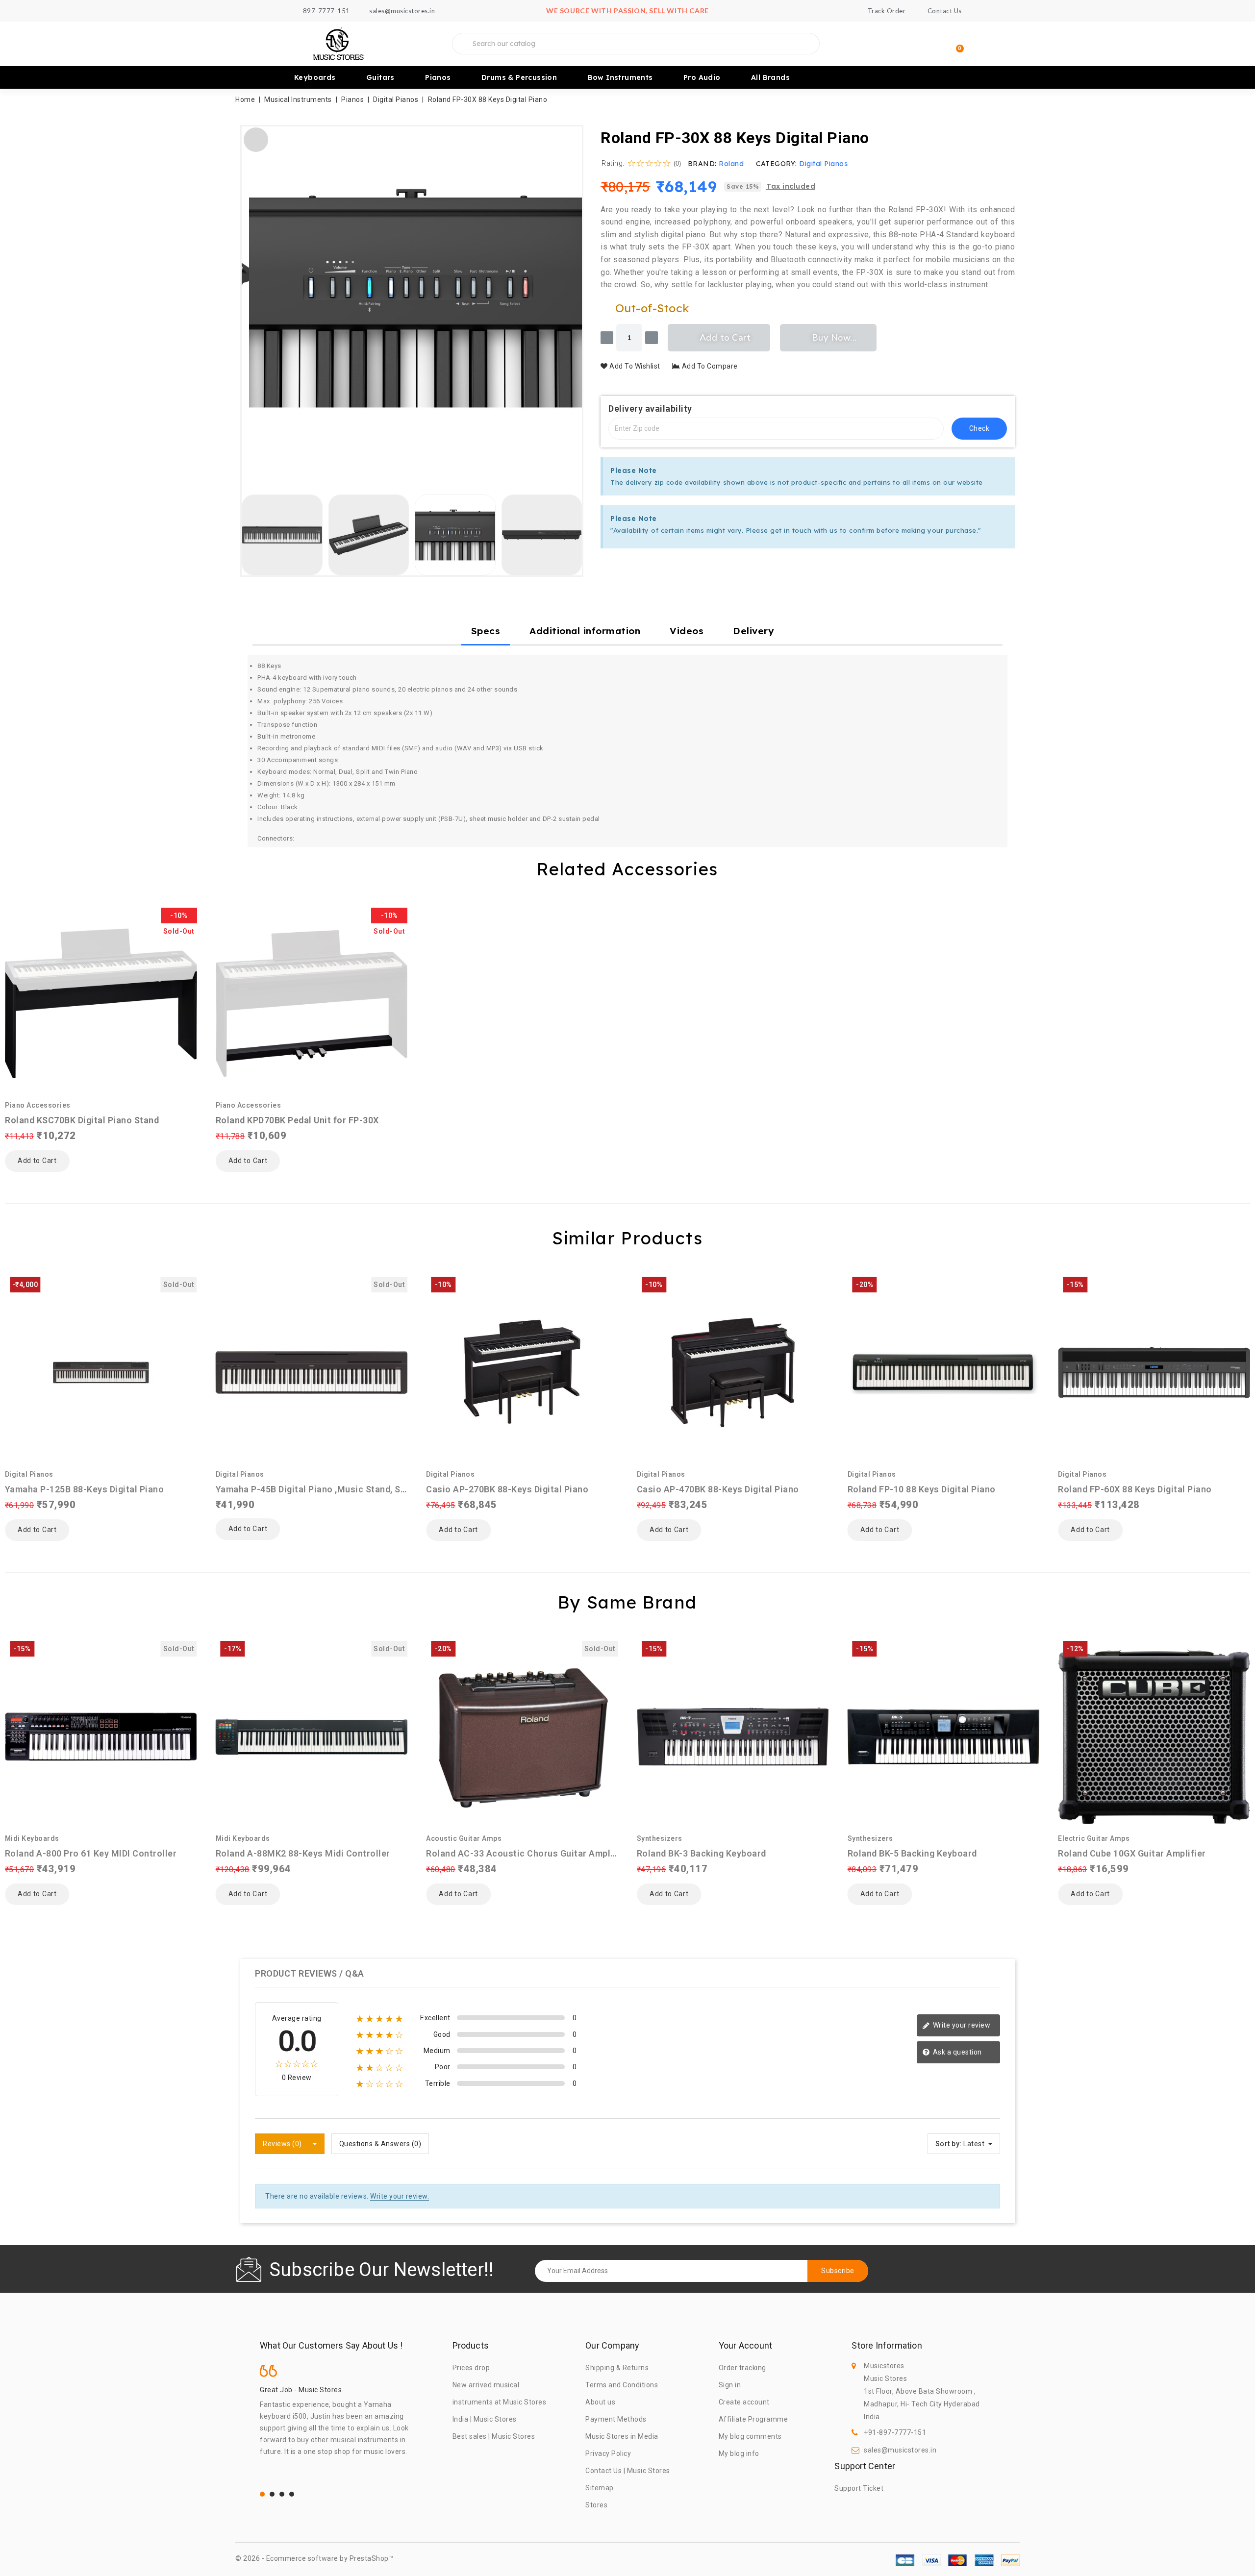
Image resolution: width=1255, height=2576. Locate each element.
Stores (596, 2505)
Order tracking (742, 2368)
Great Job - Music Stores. (302, 2390)
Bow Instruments (620, 77)
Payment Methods (616, 2419)
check (979, 428)
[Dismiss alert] (1004, 469)
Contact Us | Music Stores (628, 2471)
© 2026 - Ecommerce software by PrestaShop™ (314, 2558)
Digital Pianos (823, 164)
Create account (744, 2402)
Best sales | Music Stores (494, 2436)
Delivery (753, 631)
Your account (745, 2346)
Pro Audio (702, 77)
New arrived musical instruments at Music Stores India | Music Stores (500, 2402)
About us (600, 2402)
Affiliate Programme (753, 2419)
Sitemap (600, 2488)
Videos (687, 631)
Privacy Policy (608, 2453)
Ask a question (956, 2052)
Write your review (961, 2025)
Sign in (730, 2385)
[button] (253, 298)
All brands (770, 77)
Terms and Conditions (622, 2385)
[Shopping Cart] (955, 44)
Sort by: (949, 2144)
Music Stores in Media (622, 2436)
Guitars (380, 77)
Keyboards (315, 77)
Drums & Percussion (519, 77)
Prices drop (471, 2368)
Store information (887, 2346)
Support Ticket (859, 2488)
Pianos (438, 77)
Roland (731, 164)
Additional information (585, 631)
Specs (486, 631)
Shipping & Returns (617, 2368)
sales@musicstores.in (900, 2450)
